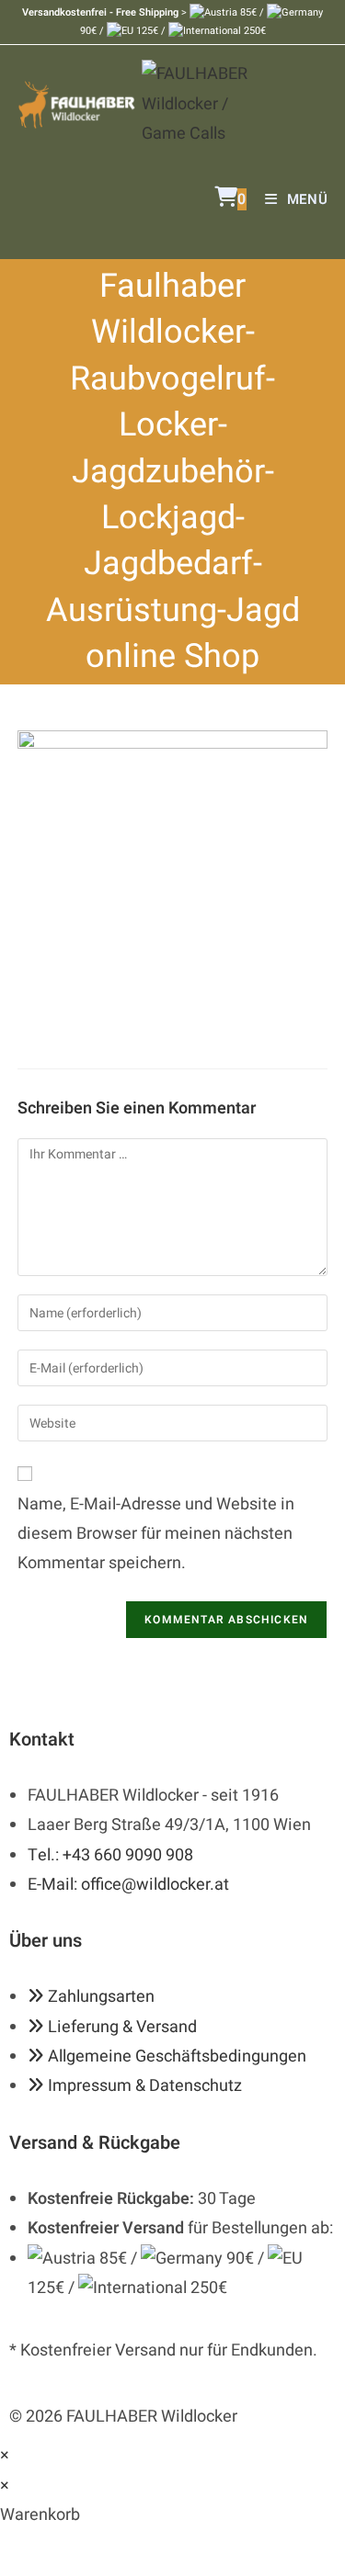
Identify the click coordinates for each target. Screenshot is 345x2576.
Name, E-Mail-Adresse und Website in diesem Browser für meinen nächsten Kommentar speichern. (156, 1534)
